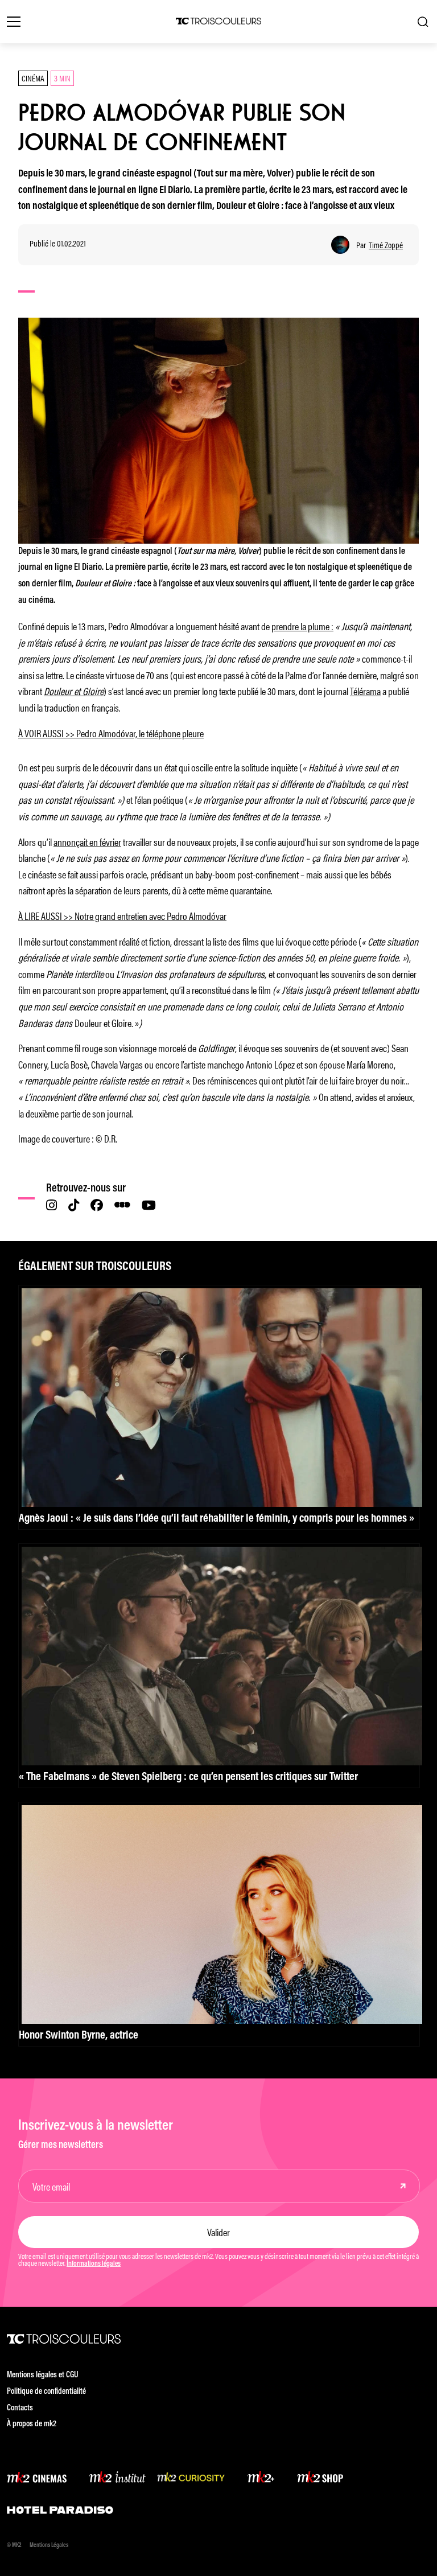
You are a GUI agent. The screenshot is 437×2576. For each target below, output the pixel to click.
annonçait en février (87, 841)
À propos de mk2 (32, 2424)
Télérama (365, 691)
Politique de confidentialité (46, 2392)
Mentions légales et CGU (43, 2375)
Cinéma (33, 78)
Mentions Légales (49, 2546)
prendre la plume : (302, 626)
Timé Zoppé (386, 245)
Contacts (20, 2408)
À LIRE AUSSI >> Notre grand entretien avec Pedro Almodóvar (122, 915)
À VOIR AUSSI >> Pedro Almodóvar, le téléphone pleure (111, 733)
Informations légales (94, 2264)
